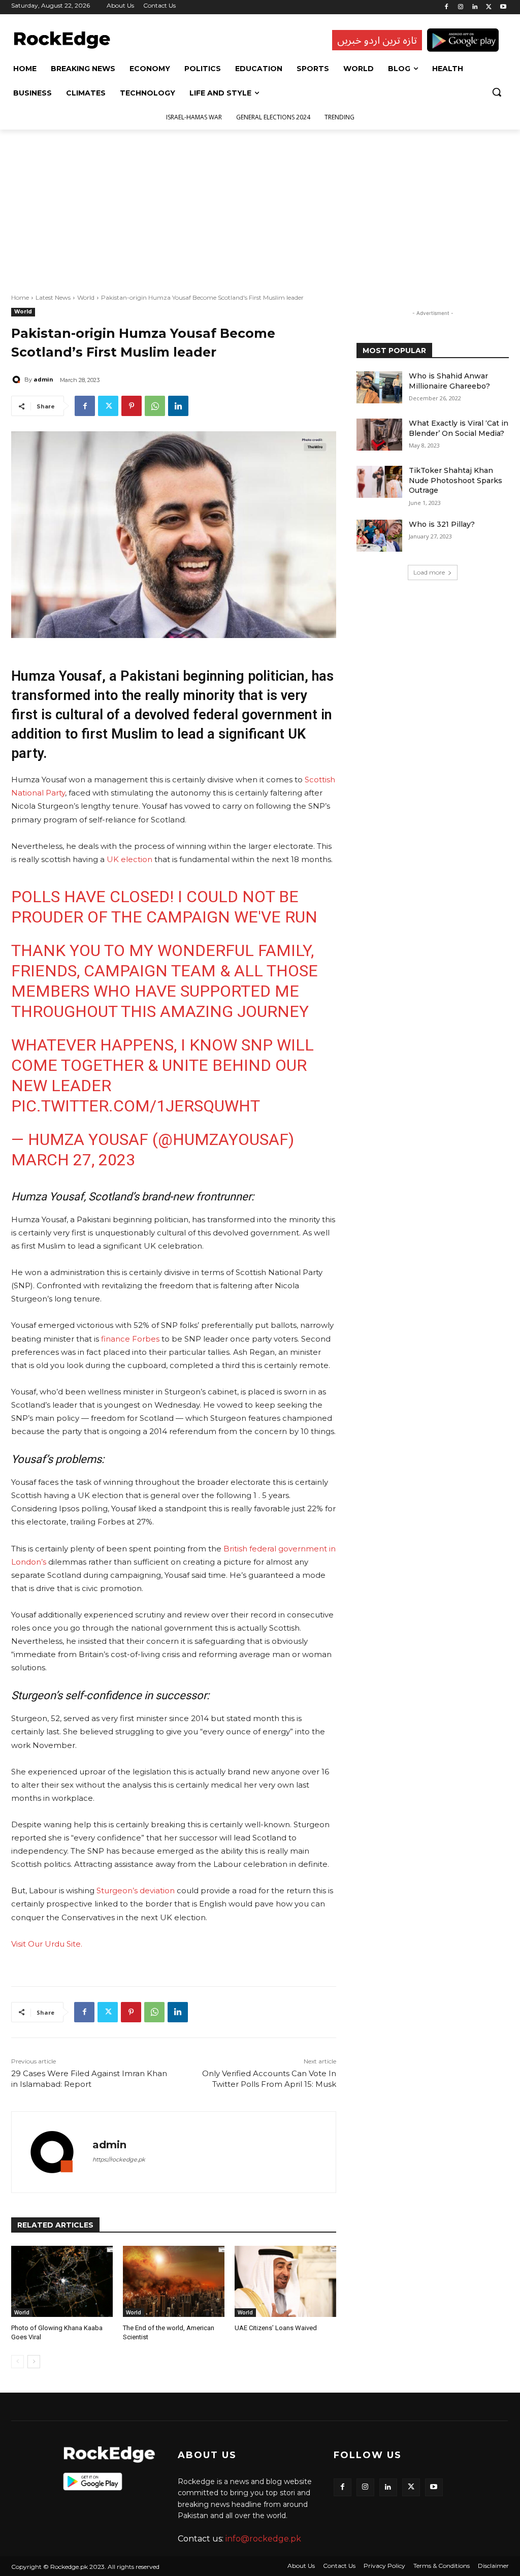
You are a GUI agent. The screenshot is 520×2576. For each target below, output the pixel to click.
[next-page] (34, 2362)
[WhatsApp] (155, 406)
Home (20, 297)
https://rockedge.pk (119, 2159)
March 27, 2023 (73, 1160)
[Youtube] (503, 7)
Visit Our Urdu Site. (47, 1944)
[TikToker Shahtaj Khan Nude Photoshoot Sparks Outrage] (379, 482)
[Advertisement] (260, 206)
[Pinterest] (132, 406)
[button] (497, 92)
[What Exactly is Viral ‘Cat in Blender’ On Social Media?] (379, 435)
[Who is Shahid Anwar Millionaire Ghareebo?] (379, 387)
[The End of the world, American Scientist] (174, 2281)
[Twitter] (489, 7)
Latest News (53, 297)
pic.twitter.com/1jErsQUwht (136, 1106)
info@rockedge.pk (263, 2539)
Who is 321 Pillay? (442, 524)
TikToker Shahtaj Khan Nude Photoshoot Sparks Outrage (456, 480)
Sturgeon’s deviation (136, 1890)
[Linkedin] (475, 7)
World (86, 297)
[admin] (18, 379)
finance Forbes (129, 1339)
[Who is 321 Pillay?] (379, 536)
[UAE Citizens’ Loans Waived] (285, 2281)
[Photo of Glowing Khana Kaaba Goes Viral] (62, 2281)
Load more (429, 572)
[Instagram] (461, 7)
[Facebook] (447, 7)
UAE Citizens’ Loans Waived (276, 2328)
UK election (129, 859)
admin (43, 379)
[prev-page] (18, 2362)
